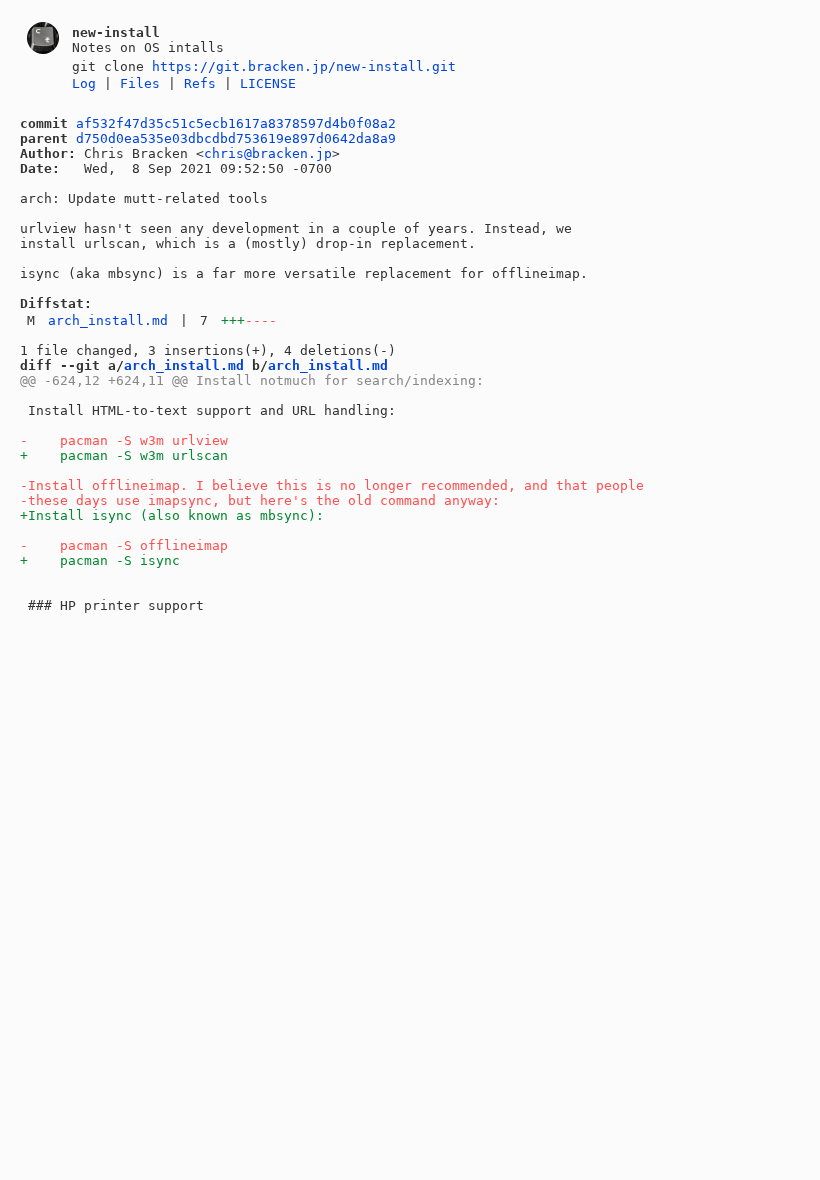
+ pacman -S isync (100, 560)
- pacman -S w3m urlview (124, 440)
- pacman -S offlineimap (124, 545)
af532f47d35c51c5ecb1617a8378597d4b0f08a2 (236, 123)
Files (140, 83)
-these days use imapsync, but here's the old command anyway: (260, 500)
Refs (200, 83)
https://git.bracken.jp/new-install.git (304, 66)
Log (84, 83)
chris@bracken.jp (268, 153)
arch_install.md (108, 320)
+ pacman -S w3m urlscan (124, 455)
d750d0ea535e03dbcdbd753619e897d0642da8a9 (236, 138)
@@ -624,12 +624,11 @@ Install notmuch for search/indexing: (252, 380)
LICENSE (268, 83)
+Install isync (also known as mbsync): (172, 515)
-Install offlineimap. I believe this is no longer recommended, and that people (332, 485)
